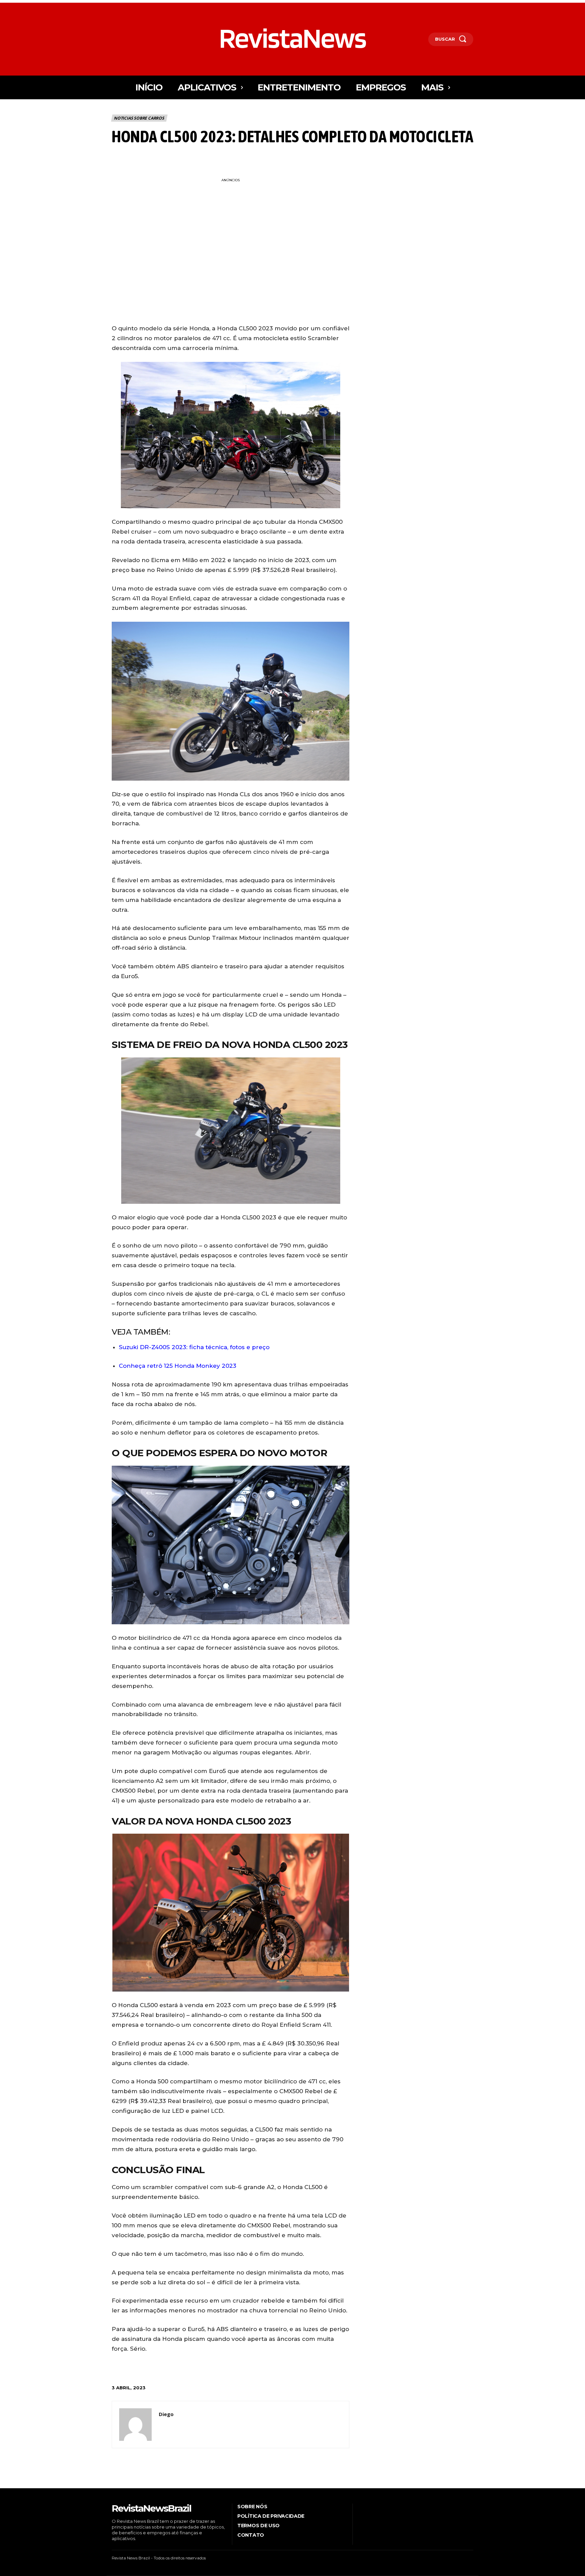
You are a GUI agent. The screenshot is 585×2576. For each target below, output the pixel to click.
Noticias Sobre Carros (139, 118)
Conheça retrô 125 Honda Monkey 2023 (178, 1366)
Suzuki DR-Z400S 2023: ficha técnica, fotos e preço (194, 1347)
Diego (166, 2414)
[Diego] (135, 2425)
